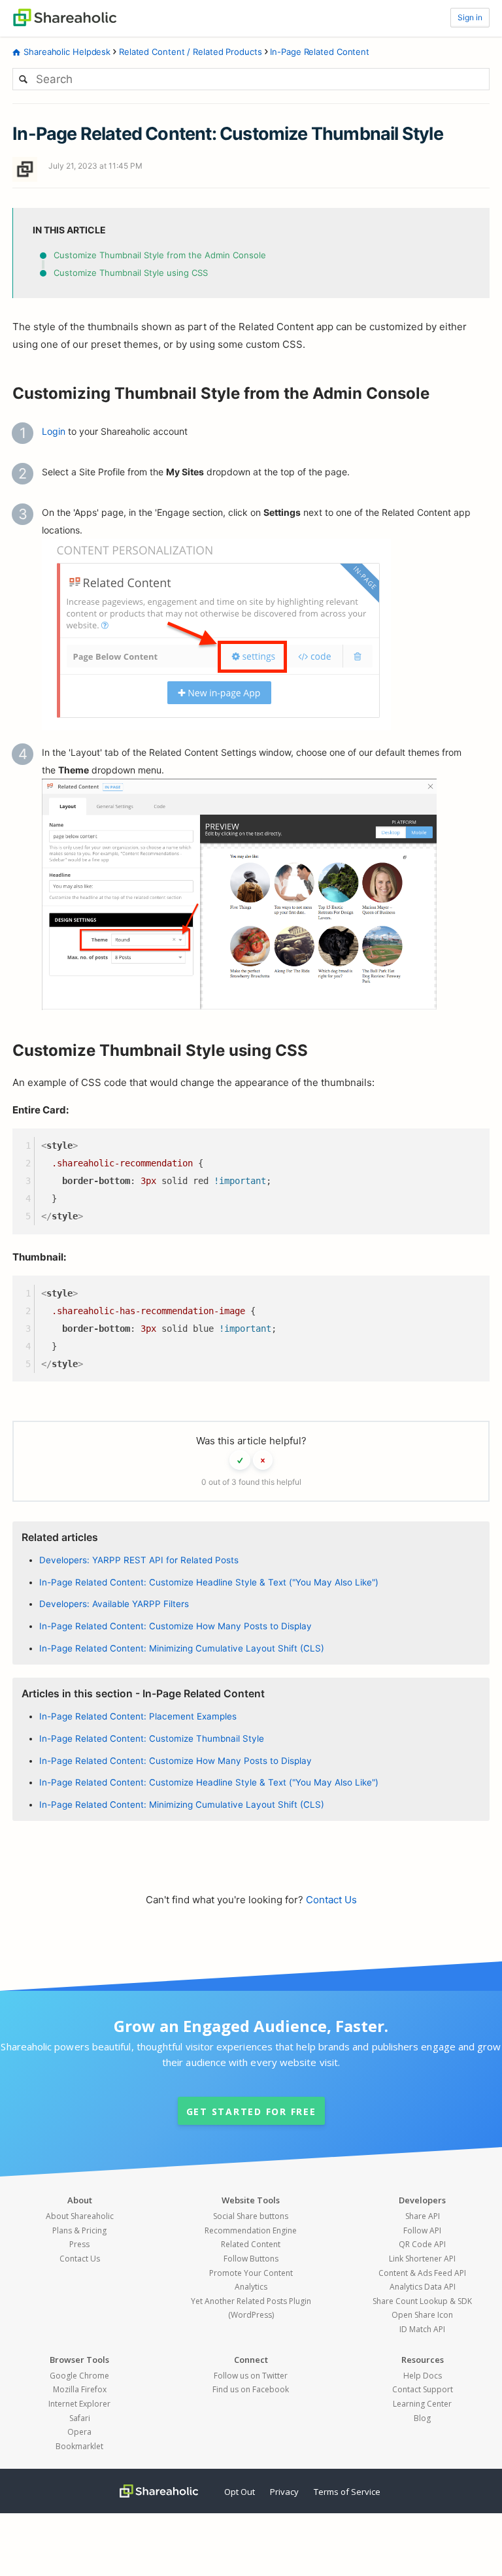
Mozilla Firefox (80, 2389)
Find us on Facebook (251, 2389)
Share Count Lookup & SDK (422, 2301)
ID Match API (422, 2329)
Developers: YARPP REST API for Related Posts (139, 1560)
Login (54, 431)
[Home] (65, 16)
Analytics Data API (423, 2287)
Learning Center (422, 2404)
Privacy (284, 2492)
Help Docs (423, 2376)
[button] (240, 1460)
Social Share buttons (251, 2216)
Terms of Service (347, 2492)
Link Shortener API (422, 2259)
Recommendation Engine (251, 2230)
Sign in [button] (470, 17)
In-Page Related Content (320, 52)
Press (79, 2244)
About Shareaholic (80, 2216)
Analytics (251, 2287)
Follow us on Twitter (251, 2376)
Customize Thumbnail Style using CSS (131, 273)
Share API (423, 2216)
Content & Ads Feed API (422, 2273)
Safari (80, 2418)
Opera (79, 2432)
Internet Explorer (79, 2404)
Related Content (251, 2244)
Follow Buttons (251, 2259)
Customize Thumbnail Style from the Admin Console (160, 255)
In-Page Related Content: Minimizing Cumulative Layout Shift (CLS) (182, 1648)
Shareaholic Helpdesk (67, 52)
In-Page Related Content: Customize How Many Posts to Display (176, 1626)
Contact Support (423, 2389)
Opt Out (240, 2492)
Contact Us (331, 1900)
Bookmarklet (79, 2446)
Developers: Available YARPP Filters (114, 1604)
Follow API (422, 2230)
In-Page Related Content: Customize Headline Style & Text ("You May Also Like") (209, 1582)
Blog (422, 2418)
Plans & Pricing (79, 2230)
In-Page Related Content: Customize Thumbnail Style (152, 1738)
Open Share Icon (422, 2315)
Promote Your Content (251, 2273)
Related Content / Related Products (191, 52)
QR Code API (422, 2244)
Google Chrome (79, 2376)
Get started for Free (251, 2111)
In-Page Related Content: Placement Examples (138, 1716)
